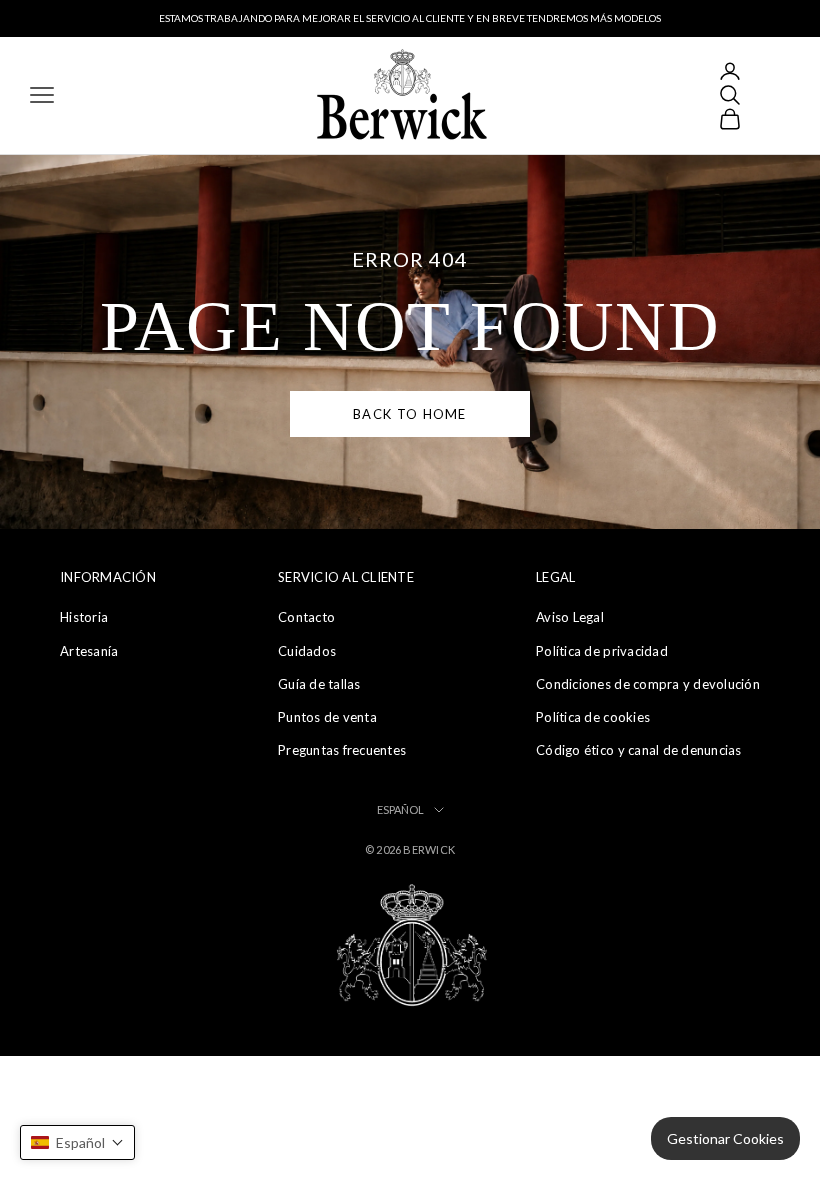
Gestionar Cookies (725, 1138)
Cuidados (307, 651)
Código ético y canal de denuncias (639, 750)
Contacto (306, 617)
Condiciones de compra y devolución (648, 684)
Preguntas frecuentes (342, 750)
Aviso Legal (570, 617)
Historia (84, 617)
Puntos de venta (327, 717)
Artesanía (89, 651)
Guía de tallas (319, 684)
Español (400, 809)
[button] (77, 1142)
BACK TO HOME (410, 414)
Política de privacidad (602, 651)
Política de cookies (593, 717)
